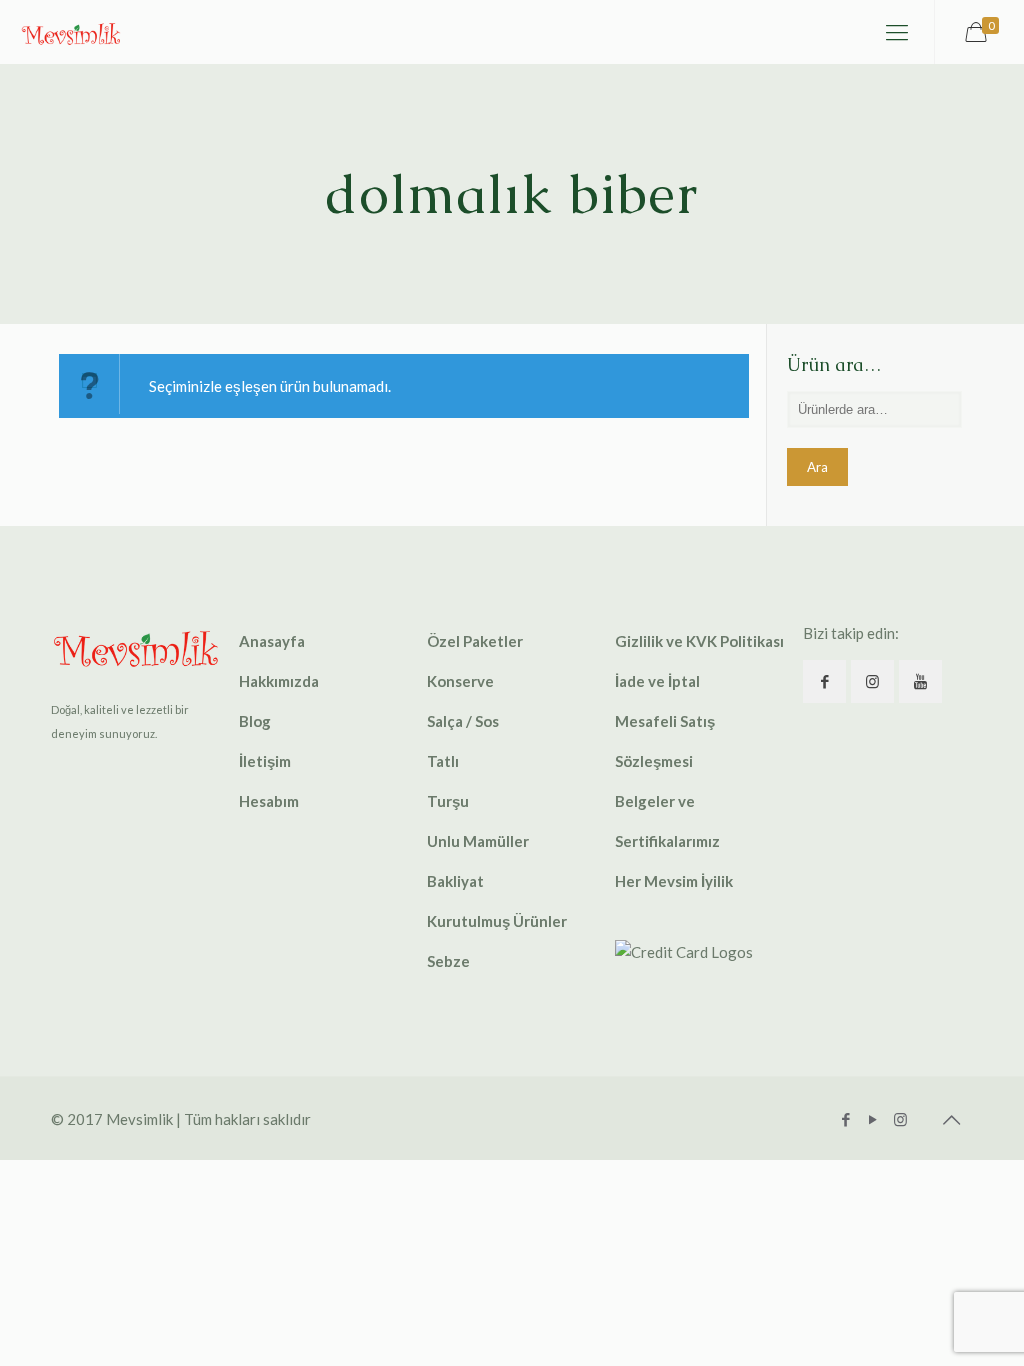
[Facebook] (846, 1119)
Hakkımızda (279, 681)
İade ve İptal (657, 681)
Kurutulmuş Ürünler (497, 921)
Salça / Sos (463, 721)
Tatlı (443, 761)
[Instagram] (900, 1119)
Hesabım (269, 801)
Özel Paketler (475, 641)
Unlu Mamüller (478, 841)
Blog (255, 721)
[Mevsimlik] (71, 32)
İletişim (265, 761)
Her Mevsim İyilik (674, 881)
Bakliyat (455, 881)
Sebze (448, 961)
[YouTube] (873, 1119)
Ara (817, 467)
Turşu (448, 801)
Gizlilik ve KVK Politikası (699, 641)
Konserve (460, 681)
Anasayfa (272, 641)
